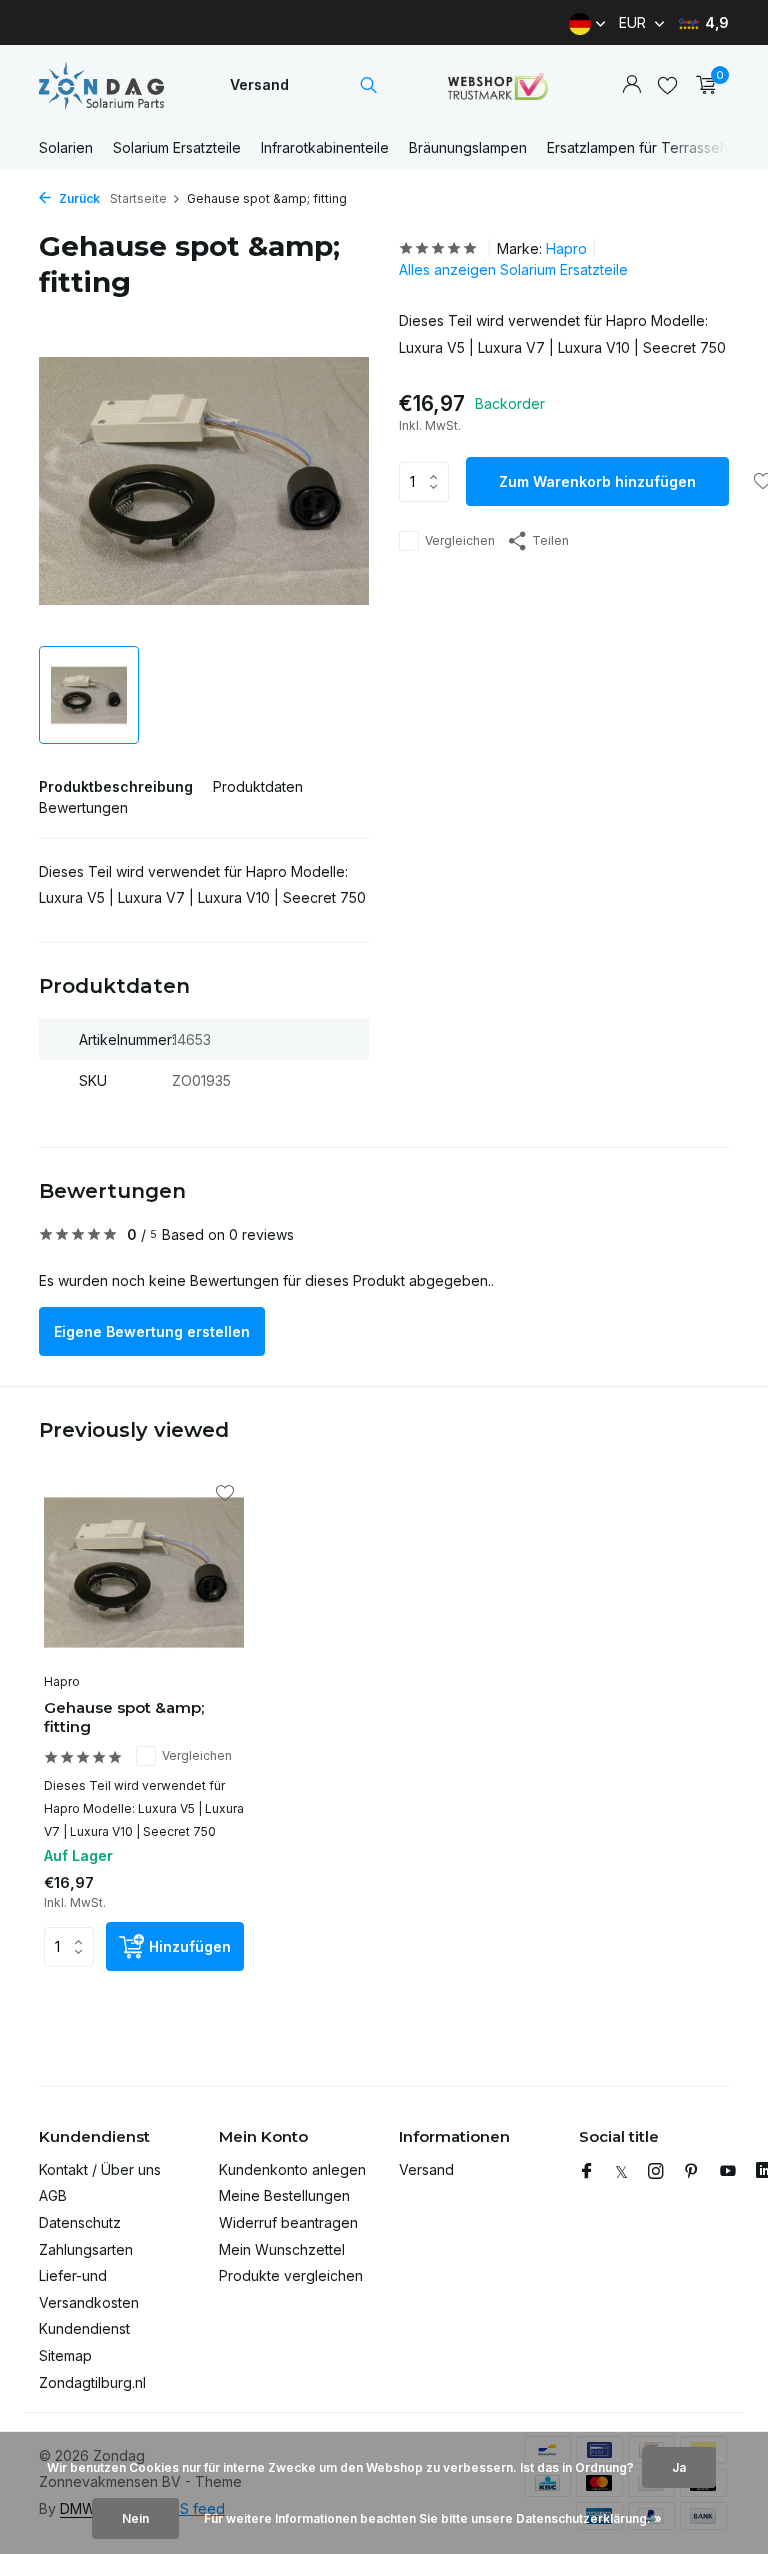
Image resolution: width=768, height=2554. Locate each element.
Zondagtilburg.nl (92, 2382)
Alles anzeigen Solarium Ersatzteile (513, 269)
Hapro (566, 248)
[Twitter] (621, 2172)
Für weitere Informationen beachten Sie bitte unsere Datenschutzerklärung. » (433, 2518)
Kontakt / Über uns (100, 2169)
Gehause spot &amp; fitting (124, 1717)
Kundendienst (84, 2328)
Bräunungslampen (468, 147)
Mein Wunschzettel (282, 2249)
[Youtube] (728, 2172)
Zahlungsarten (86, 2249)
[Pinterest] (692, 2172)
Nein (135, 2518)
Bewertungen (83, 807)
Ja (679, 2467)
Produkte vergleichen (291, 2275)
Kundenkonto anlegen (292, 2169)
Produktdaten (258, 786)
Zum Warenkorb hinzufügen (597, 481)
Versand (259, 84)
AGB (53, 2195)
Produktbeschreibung (116, 786)
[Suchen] (368, 85)
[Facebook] (587, 2172)
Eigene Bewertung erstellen (152, 1331)
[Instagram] (656, 2172)
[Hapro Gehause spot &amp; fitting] (144, 1572)
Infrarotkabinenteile (325, 147)
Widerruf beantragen (288, 2222)
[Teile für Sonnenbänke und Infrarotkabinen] (101, 85)
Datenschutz (80, 2222)
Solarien (66, 147)
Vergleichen (460, 540)
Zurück (78, 198)
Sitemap (65, 2355)
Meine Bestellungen (284, 2195)
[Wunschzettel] (667, 85)
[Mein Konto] (631, 85)
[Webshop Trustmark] (498, 85)
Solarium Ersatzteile (177, 147)
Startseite (138, 198)
